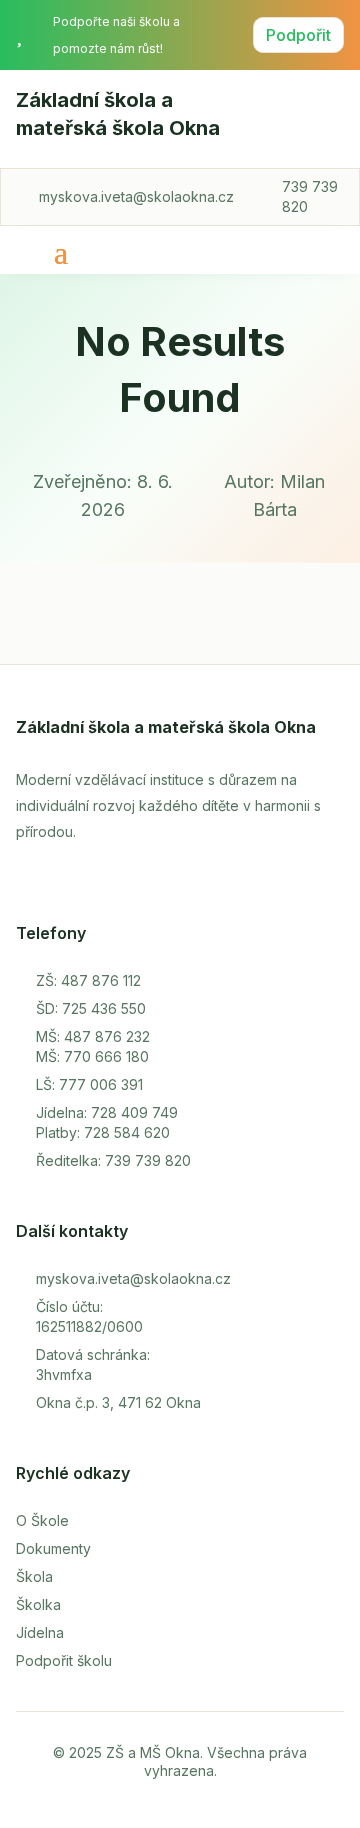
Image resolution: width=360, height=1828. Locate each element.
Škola (34, 1576)
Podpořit (298, 35)
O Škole (42, 1520)
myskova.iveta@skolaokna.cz (136, 196)
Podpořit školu (64, 1660)
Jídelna (40, 1632)
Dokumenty (53, 1548)
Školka (38, 1604)
